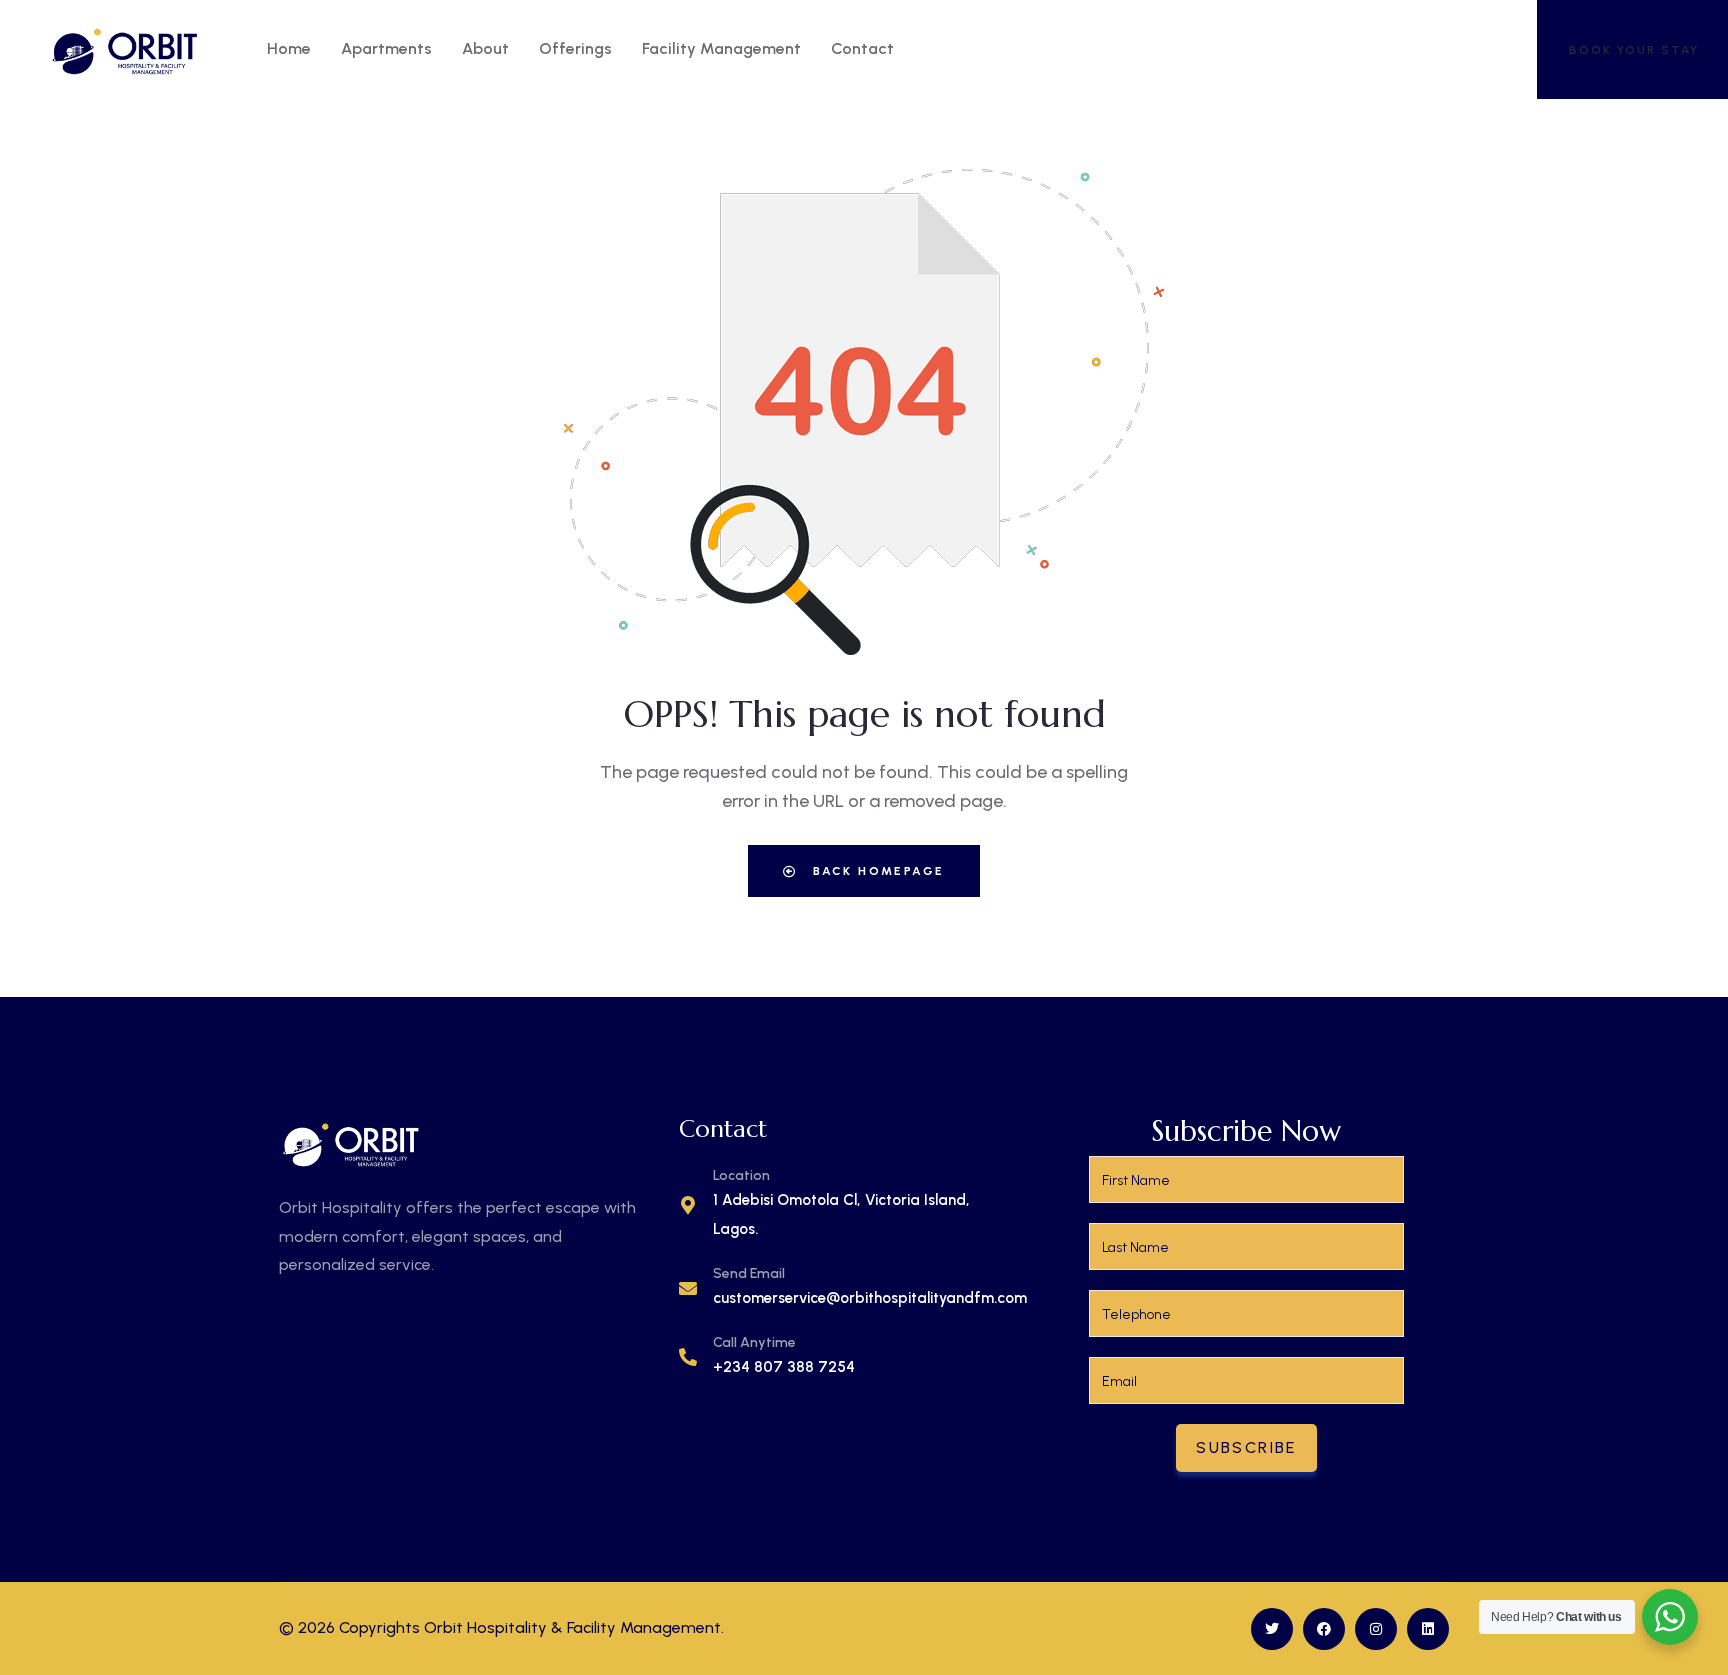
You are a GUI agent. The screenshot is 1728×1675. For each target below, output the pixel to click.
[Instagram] (1376, 1629)
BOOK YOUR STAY (1634, 50)
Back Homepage (876, 871)
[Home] (125, 49)
